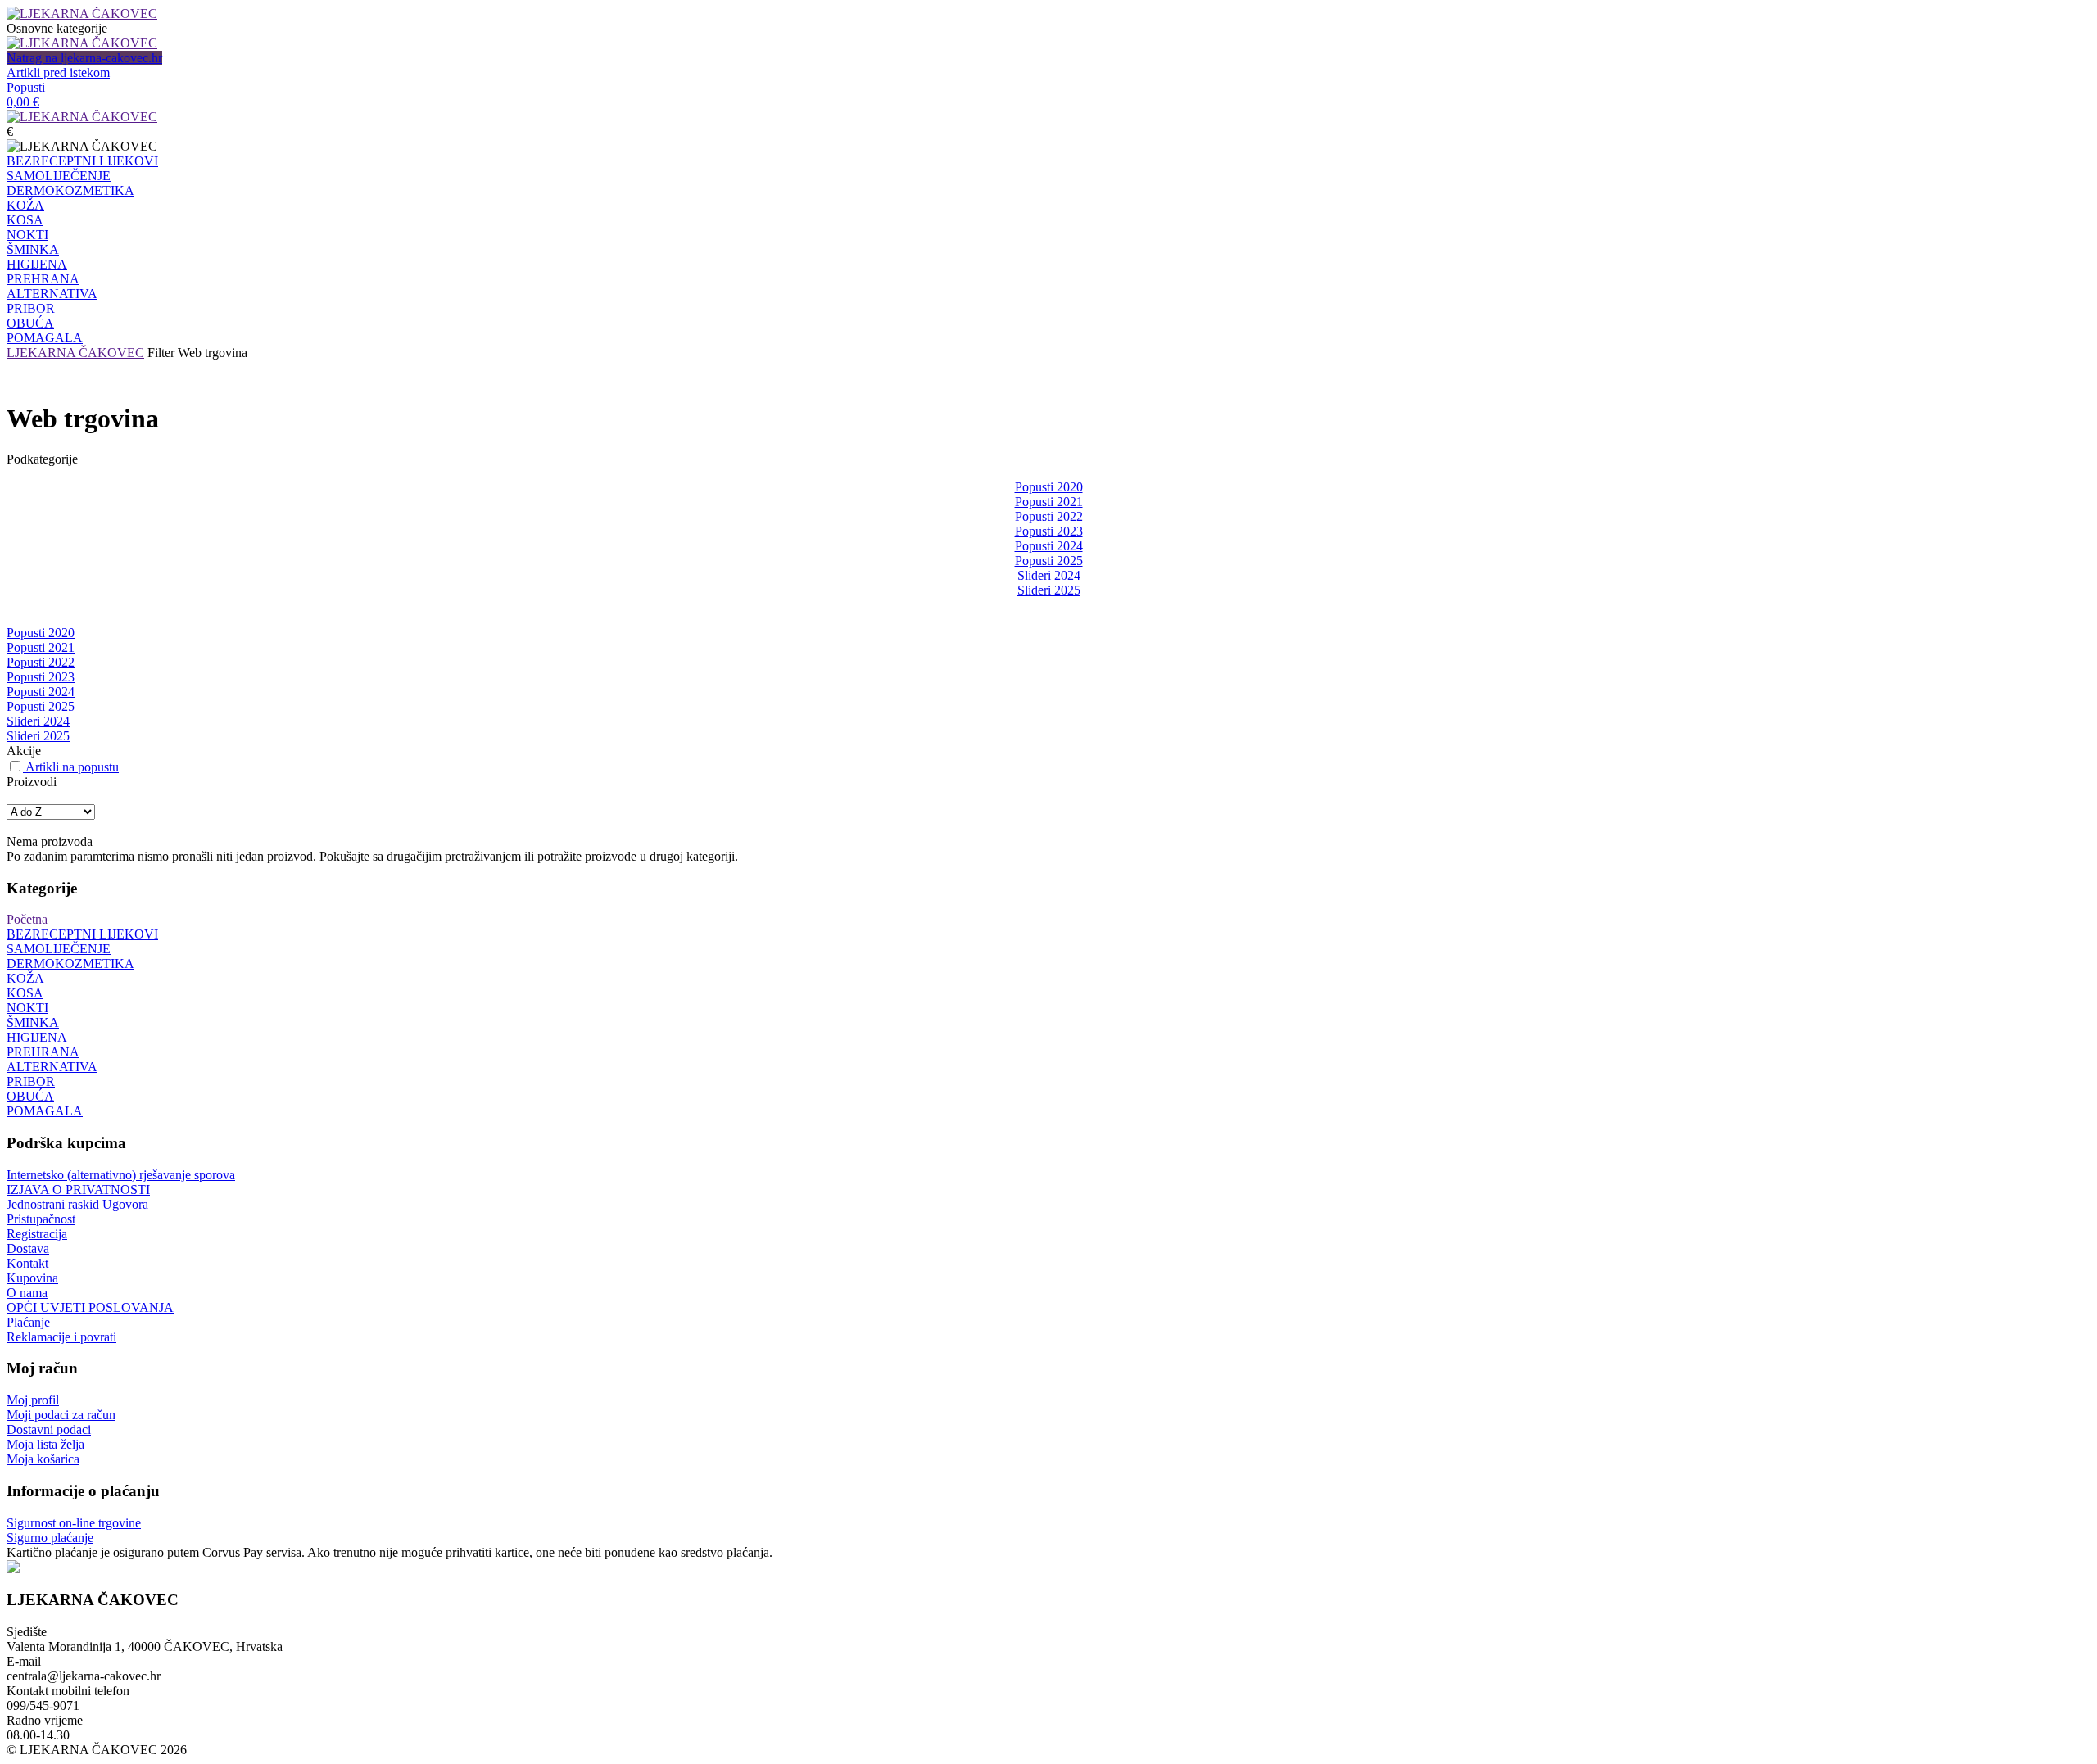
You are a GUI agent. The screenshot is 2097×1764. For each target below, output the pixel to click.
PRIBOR (31, 308)
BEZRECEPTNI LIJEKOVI (82, 161)
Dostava (28, 1248)
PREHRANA (43, 279)
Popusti (26, 87)
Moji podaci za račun (61, 1415)
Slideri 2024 (1049, 575)
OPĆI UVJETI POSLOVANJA (90, 1307)
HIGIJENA (37, 264)
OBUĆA (30, 323)
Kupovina (32, 1278)
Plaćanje (28, 1322)
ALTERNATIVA (52, 294)
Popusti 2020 (1049, 487)
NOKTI (27, 235)
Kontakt (27, 1263)
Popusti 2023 (1049, 531)
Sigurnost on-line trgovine (74, 1523)
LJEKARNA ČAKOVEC (75, 353)
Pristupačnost (41, 1219)
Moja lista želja (45, 1444)
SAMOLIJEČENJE (59, 176)
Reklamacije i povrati (61, 1337)
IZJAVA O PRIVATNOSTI (78, 1190)
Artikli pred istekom (58, 72)
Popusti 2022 (1049, 516)
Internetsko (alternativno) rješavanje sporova (121, 1175)
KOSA (25, 220)
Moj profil (33, 1400)
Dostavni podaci (49, 1429)
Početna (27, 919)
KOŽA (25, 205)
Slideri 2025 (1049, 590)
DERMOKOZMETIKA (70, 190)
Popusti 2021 (1049, 502)
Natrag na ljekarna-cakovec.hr (84, 58)
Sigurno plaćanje (50, 1538)
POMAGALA (45, 338)
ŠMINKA (33, 249)
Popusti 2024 (1049, 546)
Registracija (37, 1234)
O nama (27, 1293)
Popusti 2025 (1049, 561)
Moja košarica (43, 1459)
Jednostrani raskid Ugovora (77, 1204)
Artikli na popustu (72, 767)
